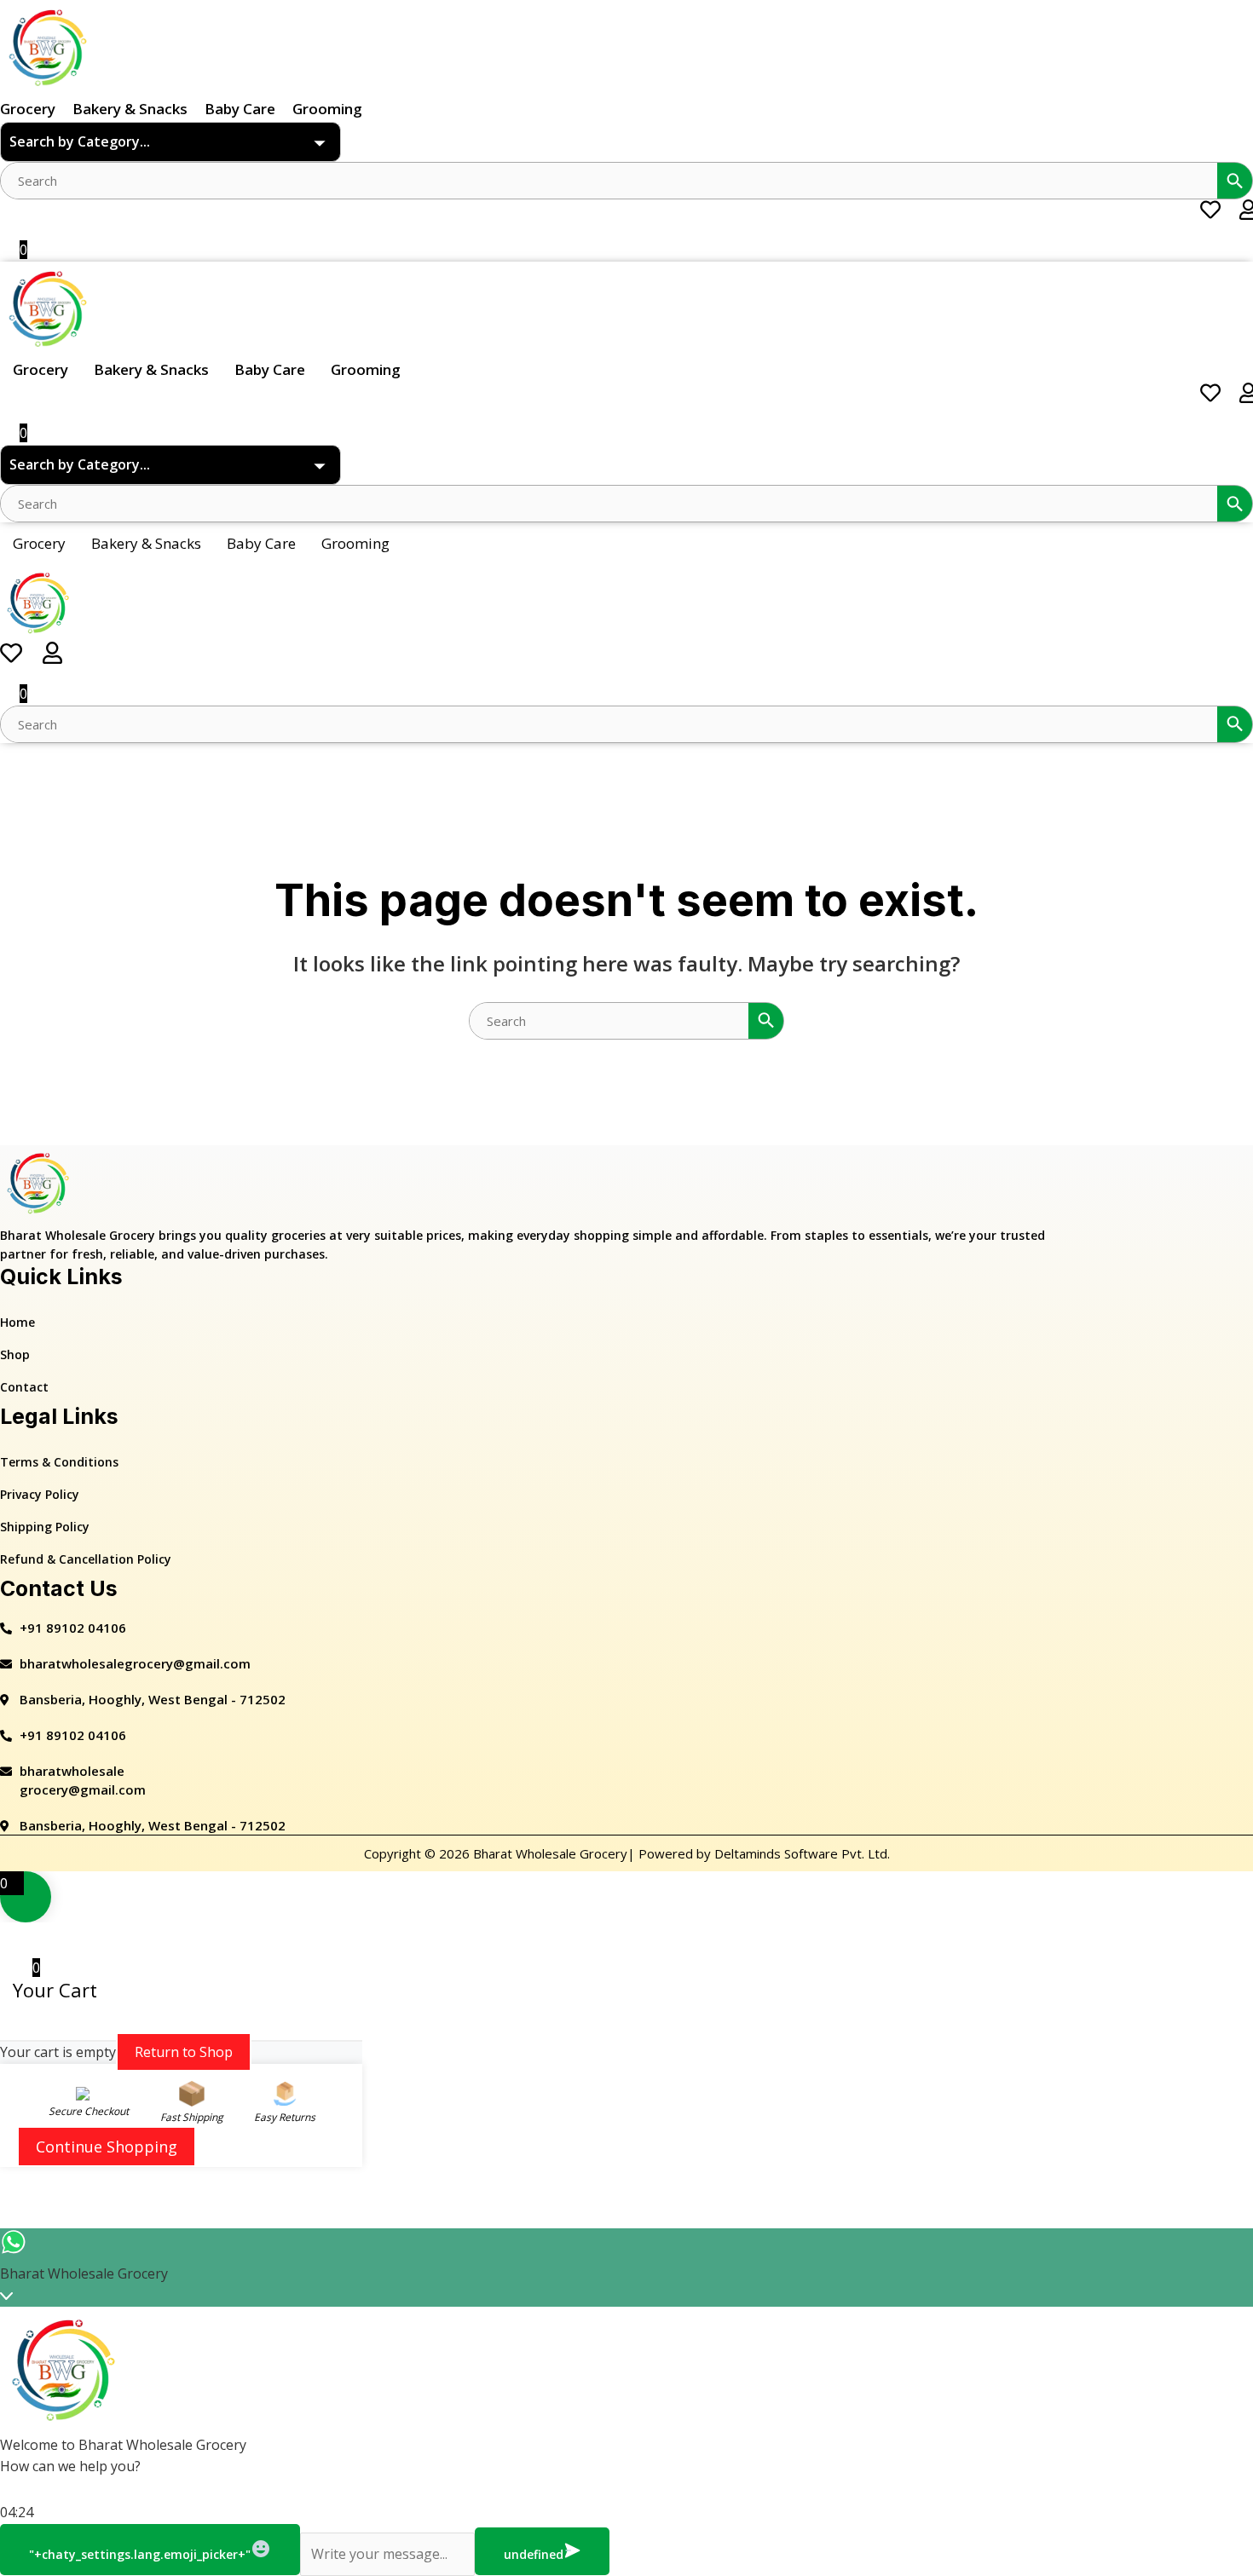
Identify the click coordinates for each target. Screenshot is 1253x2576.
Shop (15, 1354)
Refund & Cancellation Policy (86, 1559)
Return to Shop (184, 2052)
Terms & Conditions (59, 1462)
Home (17, 1322)
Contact (24, 1387)
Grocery (28, 109)
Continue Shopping (107, 2147)
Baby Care (240, 109)
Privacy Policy (40, 1494)
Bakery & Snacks (130, 109)
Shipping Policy (45, 1527)
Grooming (327, 109)
